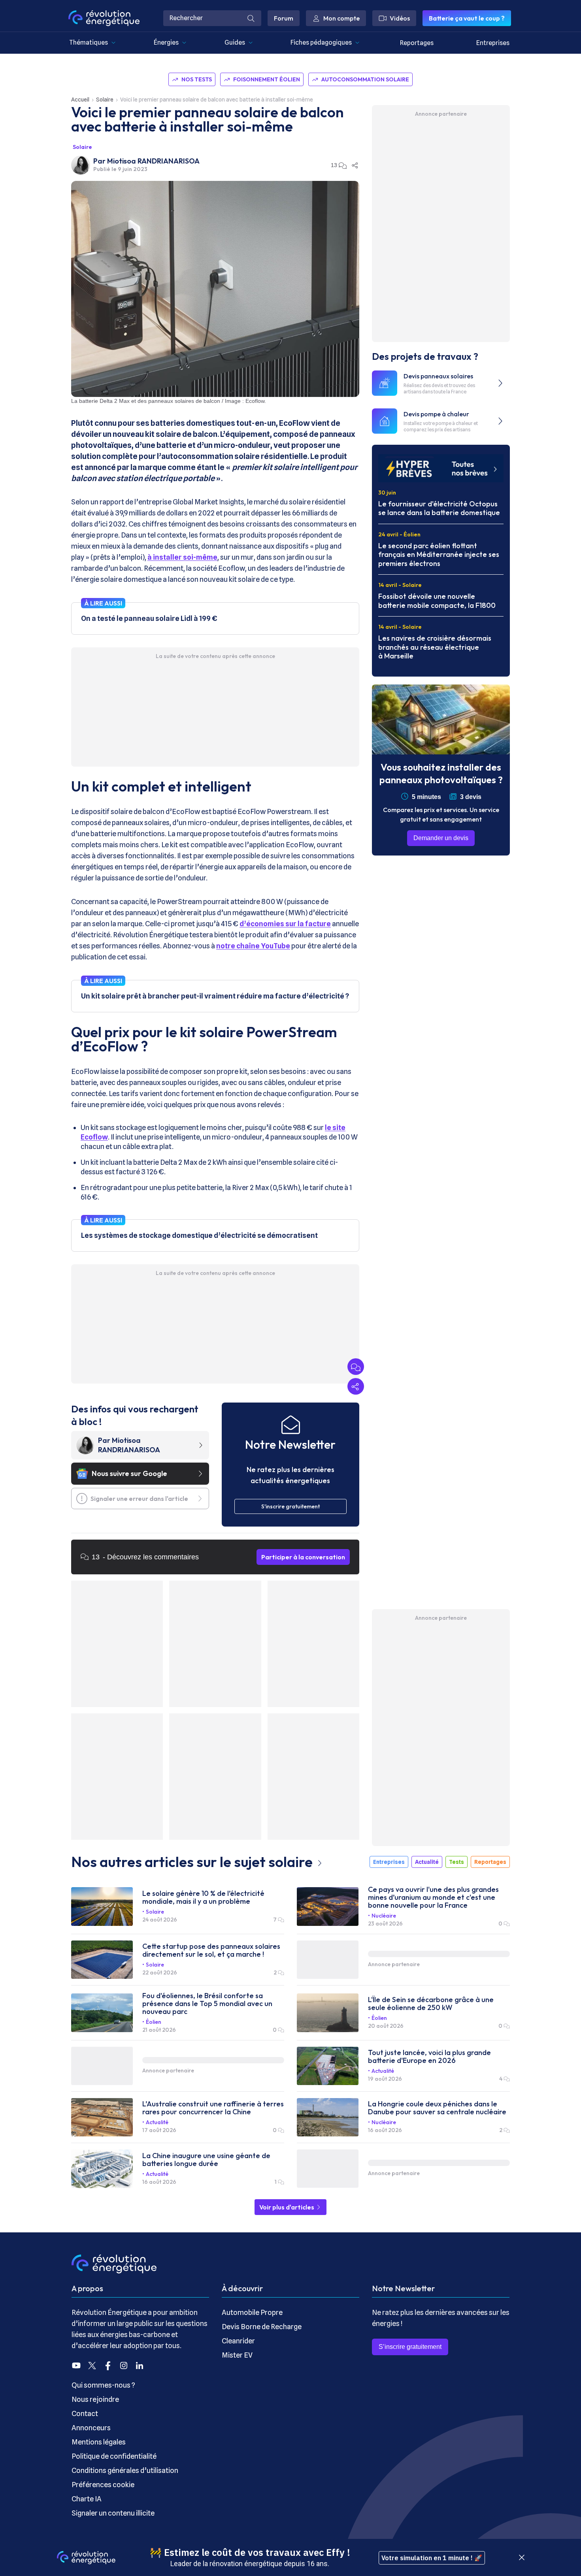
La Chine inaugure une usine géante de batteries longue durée (206, 2160)
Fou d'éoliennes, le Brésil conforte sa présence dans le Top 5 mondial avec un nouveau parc (207, 2004)
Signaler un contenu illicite (113, 2513)
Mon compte (341, 18)
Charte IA (87, 2499)
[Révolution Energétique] (104, 18)
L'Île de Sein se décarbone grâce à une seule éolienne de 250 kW (431, 2004)
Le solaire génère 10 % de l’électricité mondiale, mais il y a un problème (203, 1897)
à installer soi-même (182, 557)
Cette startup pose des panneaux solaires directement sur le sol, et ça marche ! (211, 1950)
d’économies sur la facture (285, 924)
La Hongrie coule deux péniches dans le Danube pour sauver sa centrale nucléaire (437, 2108)
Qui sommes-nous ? (103, 2385)
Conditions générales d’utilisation (125, 2470)
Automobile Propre (252, 2312)
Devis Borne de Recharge (262, 2327)
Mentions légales (99, 2442)
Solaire (105, 100)
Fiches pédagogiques (321, 42)
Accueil (80, 100)
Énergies (166, 42)
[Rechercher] (251, 18)
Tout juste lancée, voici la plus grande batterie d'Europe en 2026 (429, 2057)
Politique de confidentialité (114, 2456)
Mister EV (237, 2355)
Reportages (417, 43)
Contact (85, 2413)
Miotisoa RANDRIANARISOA (153, 161)
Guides (235, 42)
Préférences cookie (103, 2485)
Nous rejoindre (95, 2399)
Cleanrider (238, 2341)
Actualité (427, 1862)
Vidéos (400, 18)
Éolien (154, 2022)
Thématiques (89, 42)
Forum (284, 18)
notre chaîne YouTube (253, 946)
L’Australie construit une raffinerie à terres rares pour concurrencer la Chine (213, 2108)
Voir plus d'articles (287, 2207)
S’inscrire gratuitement (410, 2347)
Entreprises (493, 43)
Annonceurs (91, 2428)
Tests (456, 1862)
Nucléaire (384, 1916)
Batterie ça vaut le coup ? (467, 18)
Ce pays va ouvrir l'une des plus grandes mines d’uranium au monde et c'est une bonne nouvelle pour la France (433, 1897)
